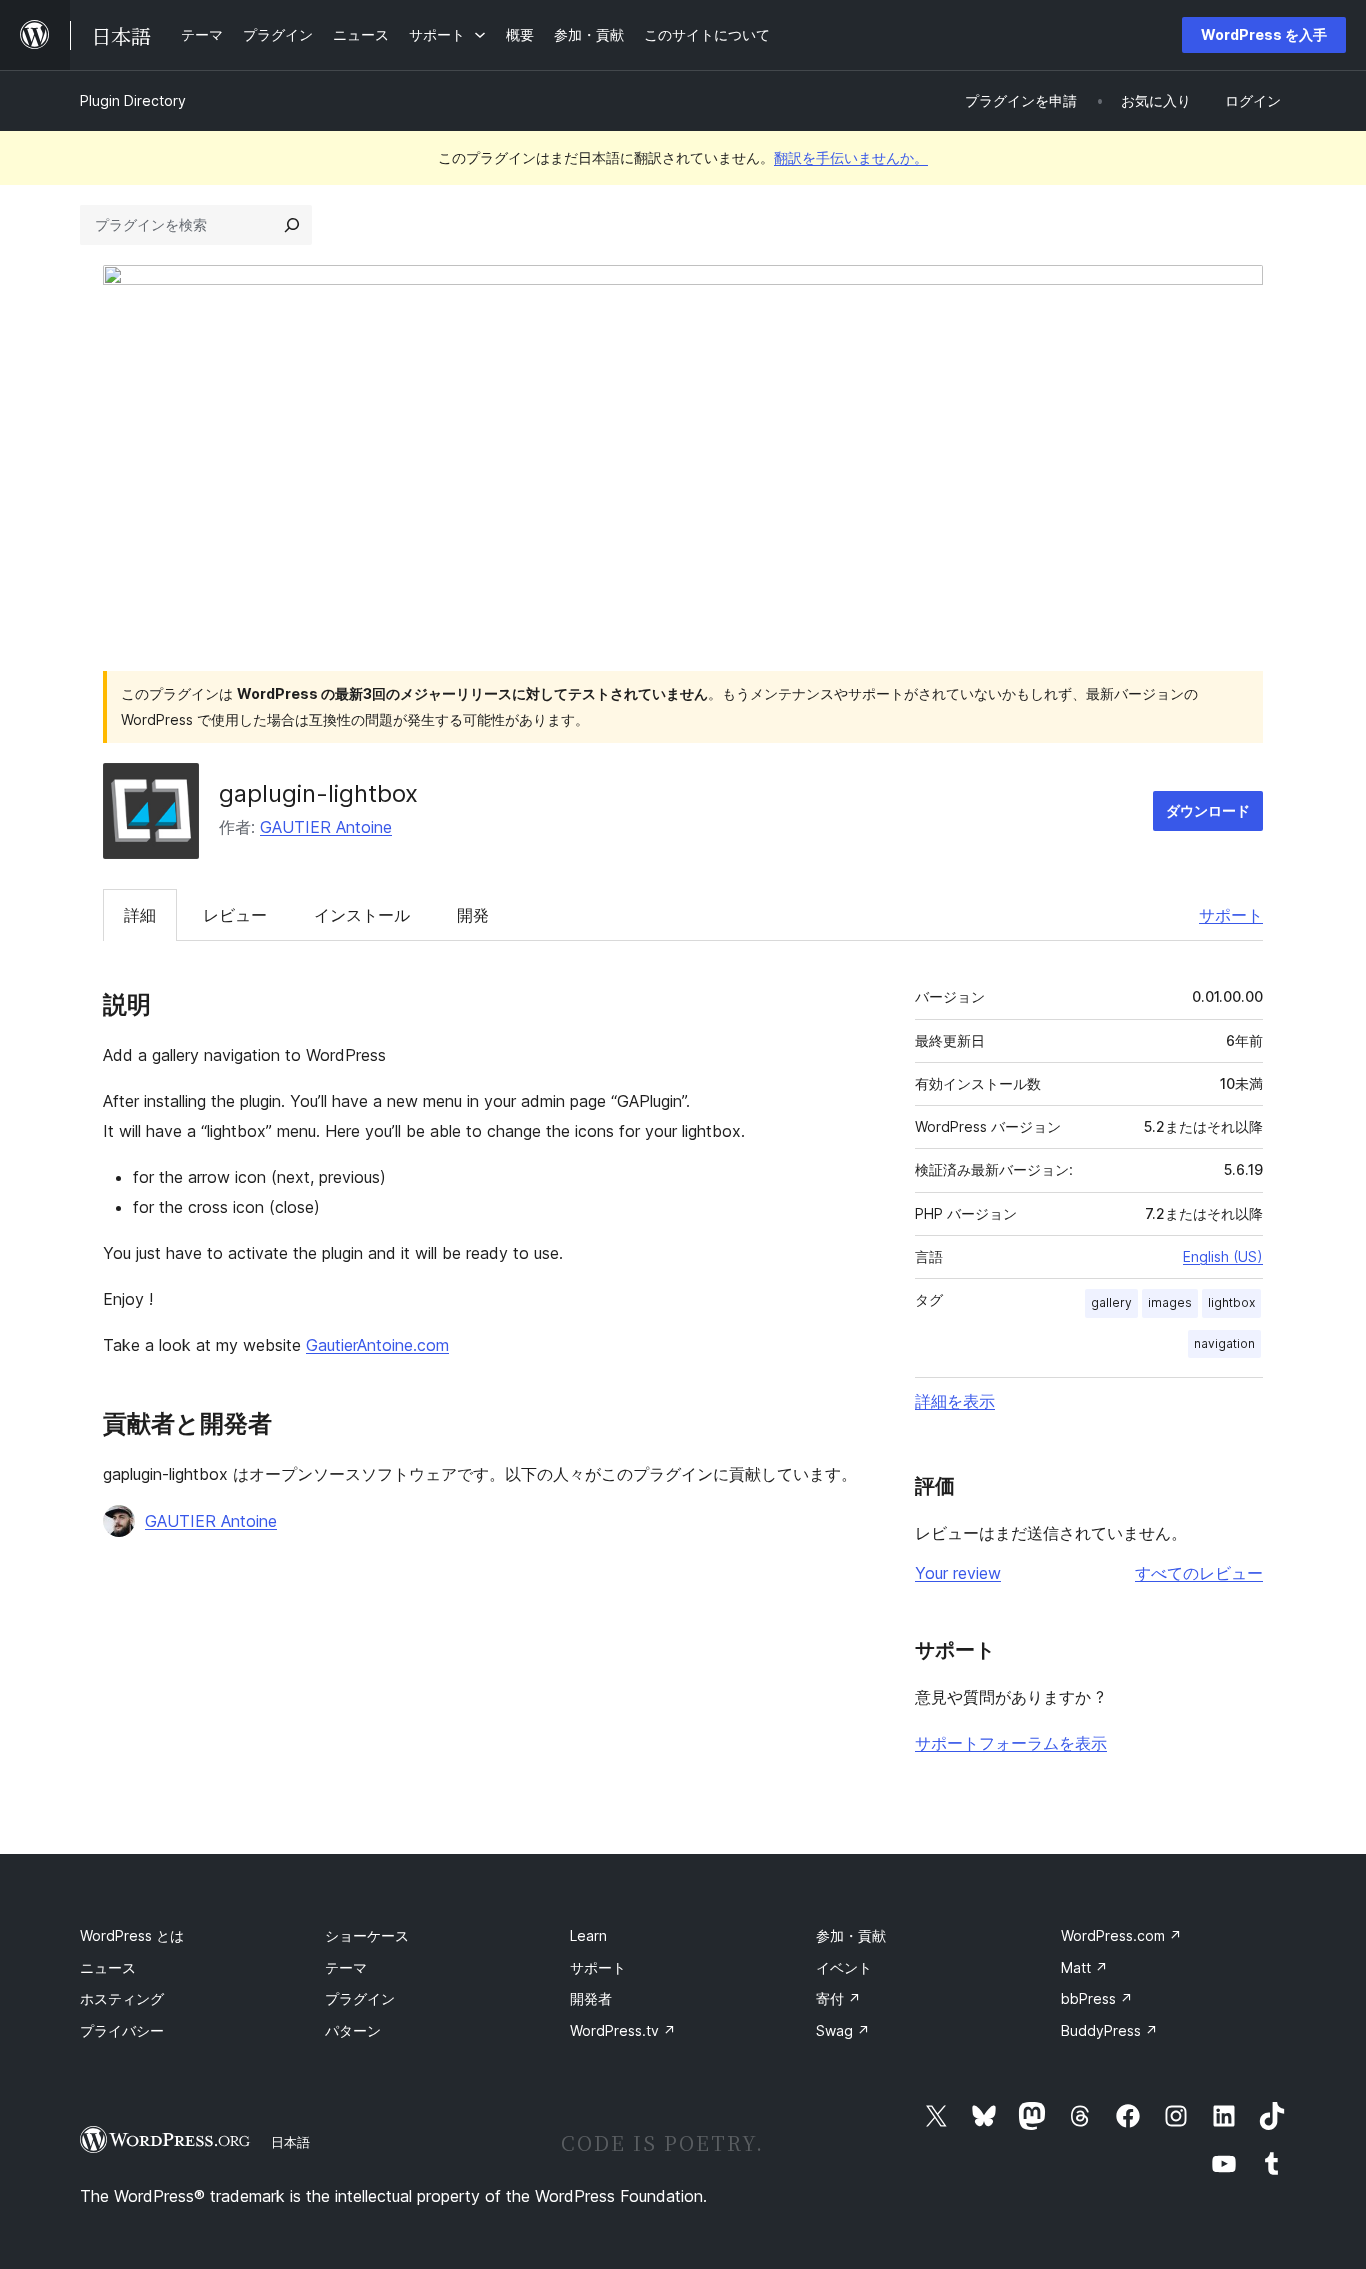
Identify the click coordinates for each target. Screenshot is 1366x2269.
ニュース (108, 1967)
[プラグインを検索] (292, 225)
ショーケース (367, 1935)
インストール (362, 915)
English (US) (1223, 1256)
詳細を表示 (955, 1401)
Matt (1084, 1967)
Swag (843, 2030)
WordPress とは (132, 1935)
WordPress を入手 (1264, 34)
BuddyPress (1109, 2030)
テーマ (346, 1967)
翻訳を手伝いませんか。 (851, 157)
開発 (473, 915)
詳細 (140, 915)
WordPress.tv (623, 2030)
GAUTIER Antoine (326, 827)
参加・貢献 (851, 1935)
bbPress (1097, 1998)
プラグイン (360, 1998)
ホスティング (122, 1998)
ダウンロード (1208, 810)
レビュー (235, 915)
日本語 (290, 2142)
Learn (588, 1935)
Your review (958, 1573)
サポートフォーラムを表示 (1011, 1743)
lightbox (1231, 1302)
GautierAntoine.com (377, 1345)
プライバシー (122, 2030)
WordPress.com (1121, 1935)
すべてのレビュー (1199, 1573)
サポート (1231, 915)
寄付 (838, 1998)
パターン (353, 2030)
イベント (844, 1967)
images (1170, 1302)
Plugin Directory (133, 100)
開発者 (591, 1998)
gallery (1111, 1302)
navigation (1224, 1343)
